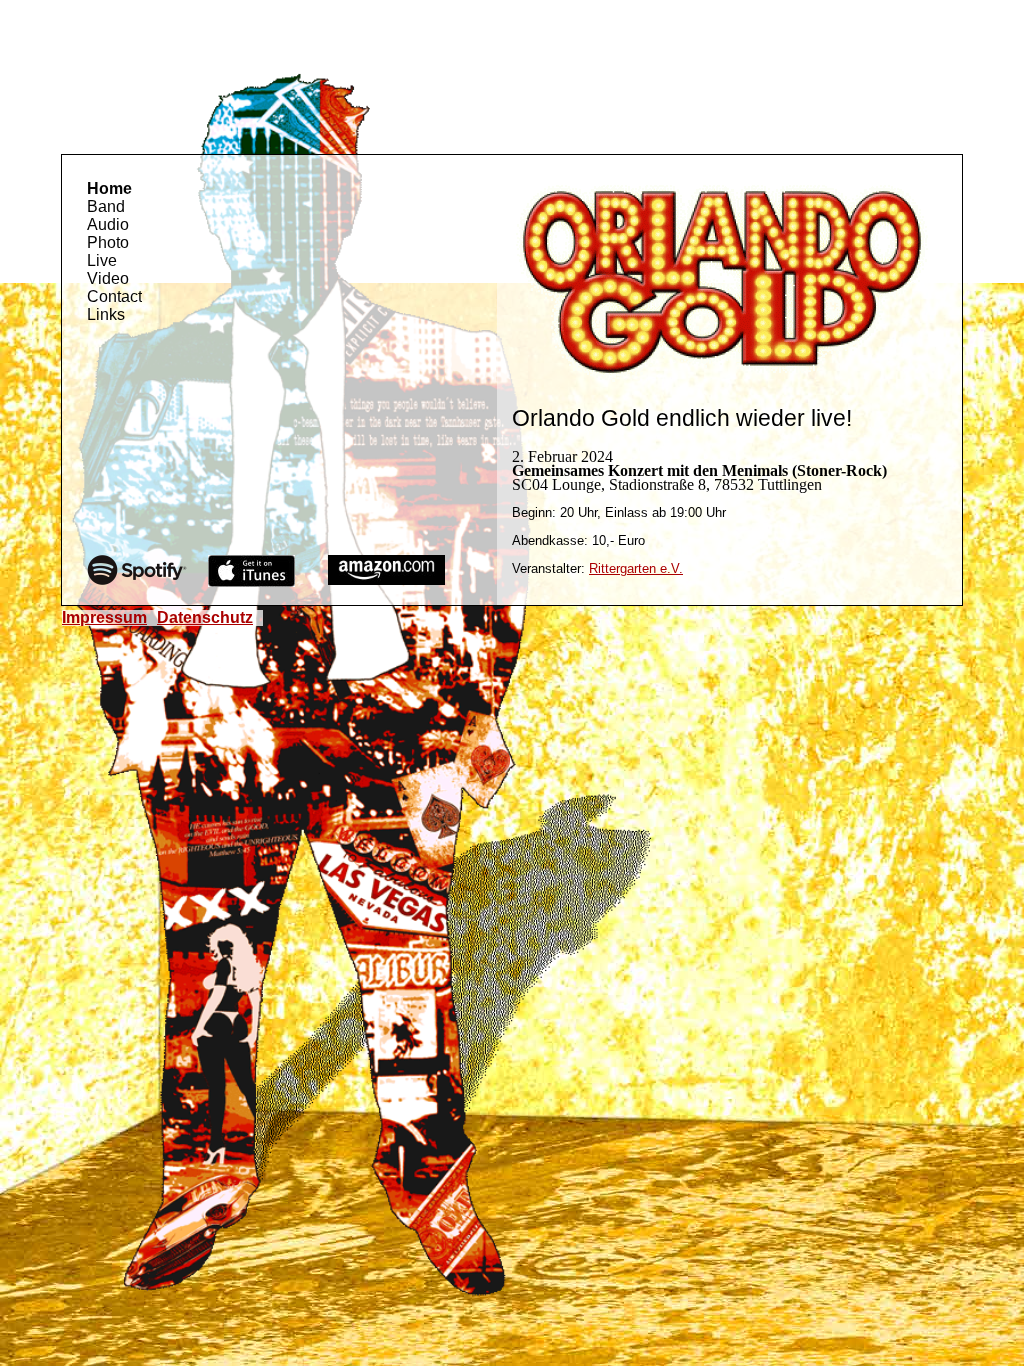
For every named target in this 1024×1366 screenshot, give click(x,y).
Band (106, 206)
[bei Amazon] (386, 579)
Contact (114, 296)
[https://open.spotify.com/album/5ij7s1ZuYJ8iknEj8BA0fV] (137, 579)
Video (108, 278)
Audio (108, 224)
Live (102, 260)
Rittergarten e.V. (636, 568)
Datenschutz (205, 617)
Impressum (104, 617)
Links (106, 314)
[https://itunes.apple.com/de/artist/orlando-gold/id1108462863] (251, 581)
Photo (108, 242)
